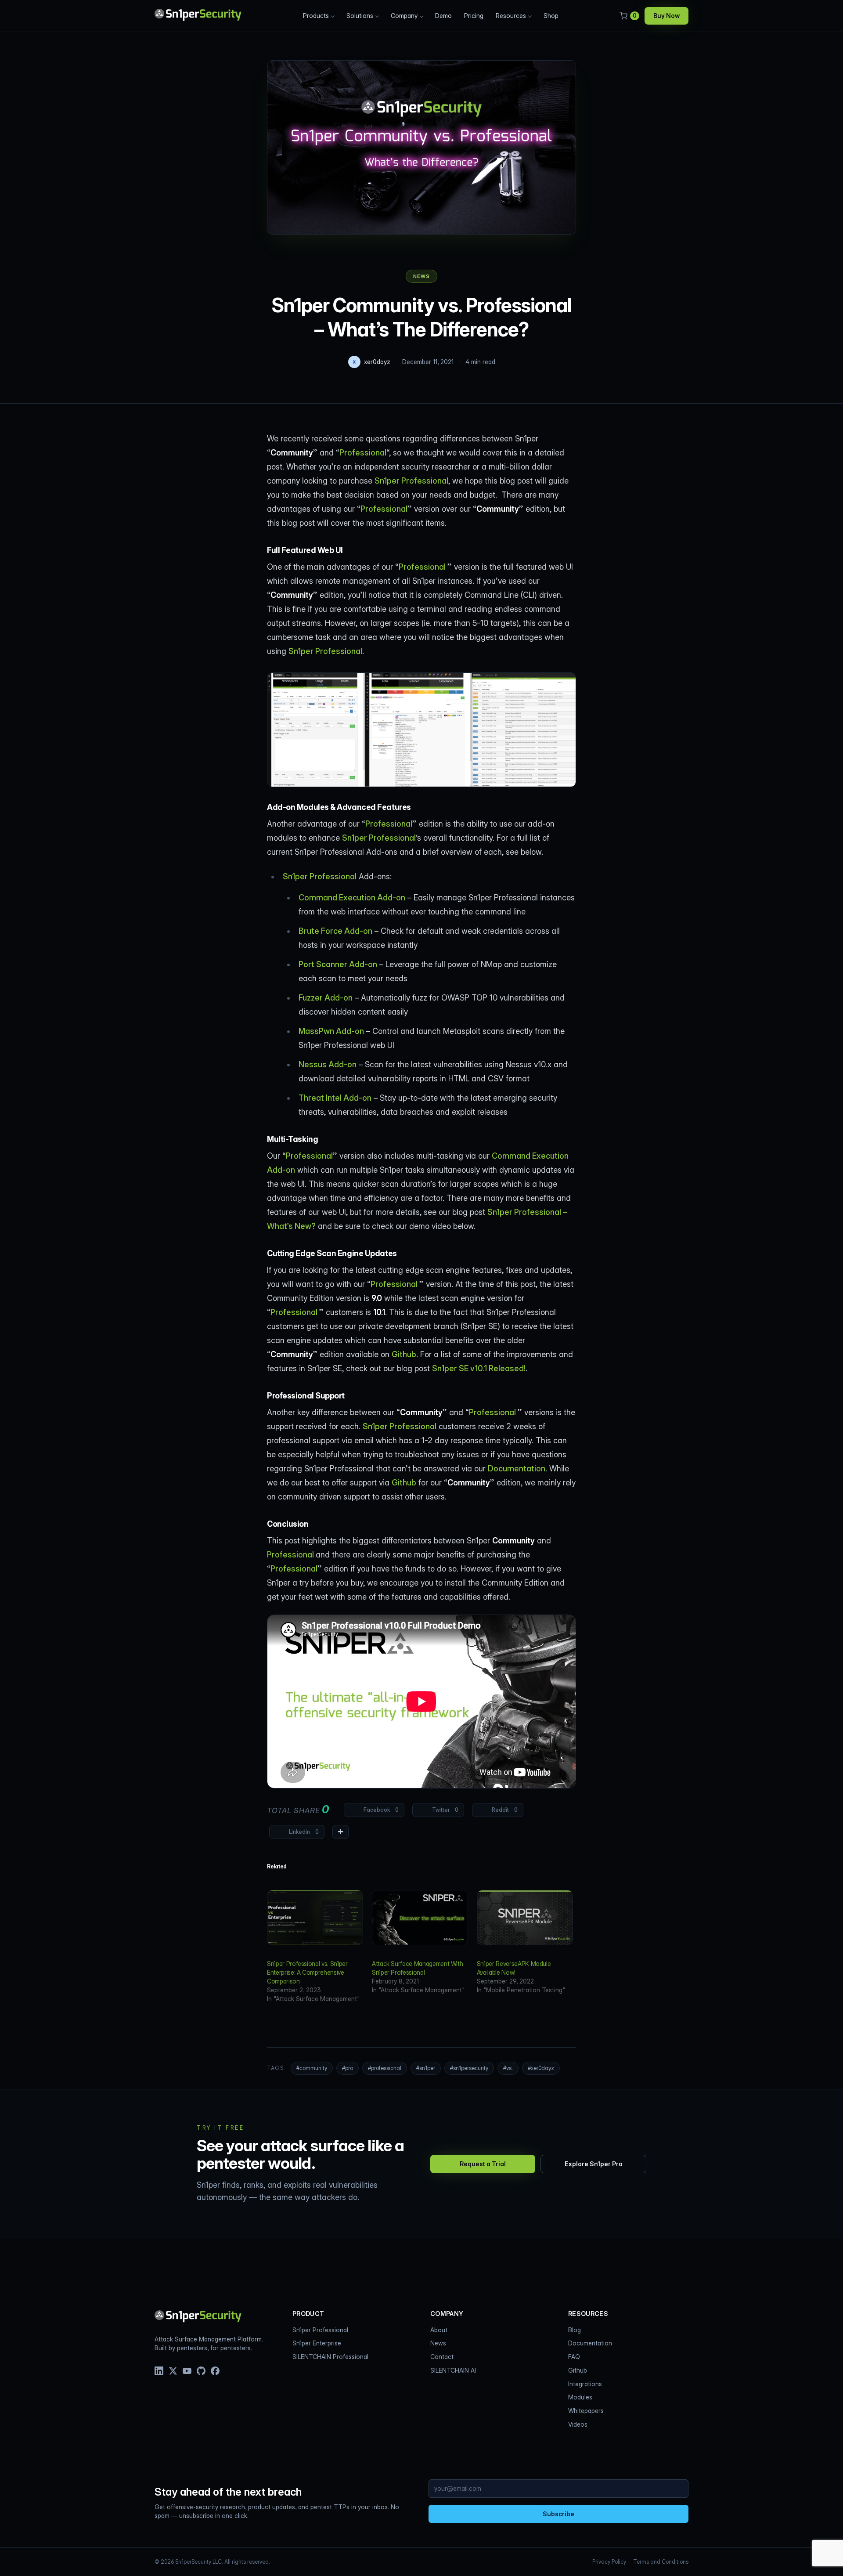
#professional (385, 2068)
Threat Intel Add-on (335, 1098)
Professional (363, 453)
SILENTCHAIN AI (453, 2370)
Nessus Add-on (328, 1064)
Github (404, 1354)
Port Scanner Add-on (338, 964)
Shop (551, 16)
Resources (511, 16)
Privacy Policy (609, 2562)
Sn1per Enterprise (317, 2343)
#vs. (508, 2068)
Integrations (585, 2384)
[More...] (340, 1832)
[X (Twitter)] (173, 2371)
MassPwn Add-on (331, 1031)
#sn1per (426, 2068)
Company (404, 16)
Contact (442, 2357)
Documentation (517, 1469)
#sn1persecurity (469, 2068)
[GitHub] (201, 2371)
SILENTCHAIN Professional (330, 2357)
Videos (578, 2424)
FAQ (574, 2357)
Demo (443, 16)
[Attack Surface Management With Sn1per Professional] (420, 1918)
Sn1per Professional (411, 481)
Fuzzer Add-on (326, 998)
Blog (575, 2330)
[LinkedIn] (159, 2371)
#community (312, 2068)
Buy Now (666, 16)
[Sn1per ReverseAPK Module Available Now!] (525, 1918)
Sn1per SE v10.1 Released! (479, 1368)
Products (316, 16)
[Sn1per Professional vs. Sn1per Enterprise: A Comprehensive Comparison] (315, 1918)
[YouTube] (187, 2371)
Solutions (360, 16)
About (439, 2330)
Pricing (474, 16)
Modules (580, 2397)
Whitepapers (586, 2411)
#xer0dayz (541, 2068)
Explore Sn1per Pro (594, 2164)
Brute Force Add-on (335, 931)
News (421, 276)
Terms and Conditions (661, 2562)
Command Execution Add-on (352, 898)
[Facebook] (215, 2371)
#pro (348, 2068)
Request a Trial (483, 2164)
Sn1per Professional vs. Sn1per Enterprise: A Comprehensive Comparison (307, 1972)
